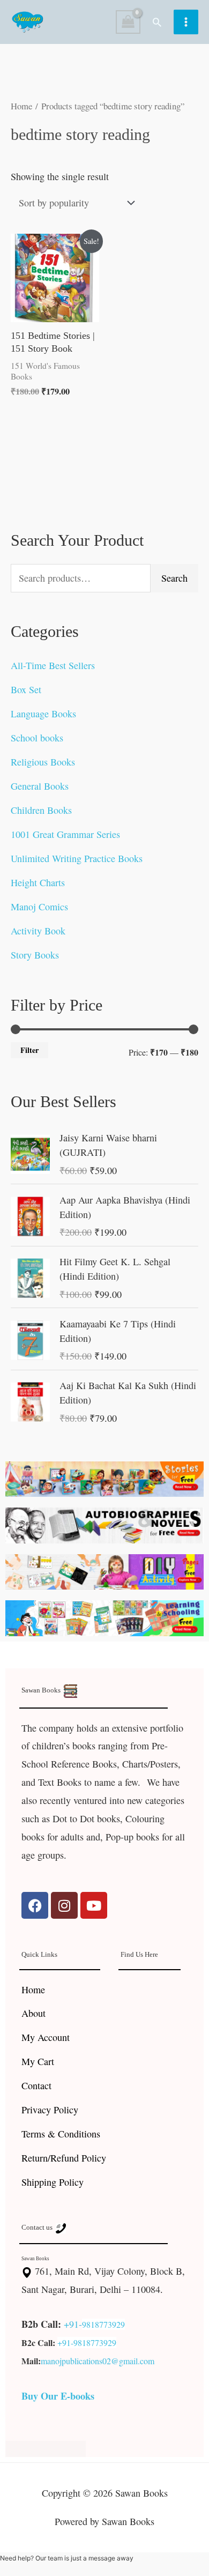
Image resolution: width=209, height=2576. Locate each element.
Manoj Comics (39, 907)
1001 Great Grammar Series (65, 834)
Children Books (41, 810)
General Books (40, 786)
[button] (157, 22)
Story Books (35, 955)
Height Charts (38, 882)
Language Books (43, 714)
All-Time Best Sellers (53, 665)
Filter (29, 1050)
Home (21, 106)
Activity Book (38, 931)
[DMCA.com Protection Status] (46, 2447)
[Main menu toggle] (186, 22)
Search (174, 578)
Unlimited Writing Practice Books (77, 858)
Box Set (26, 689)
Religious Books (43, 762)
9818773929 (103, 2324)
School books (37, 738)
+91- (73, 2324)
